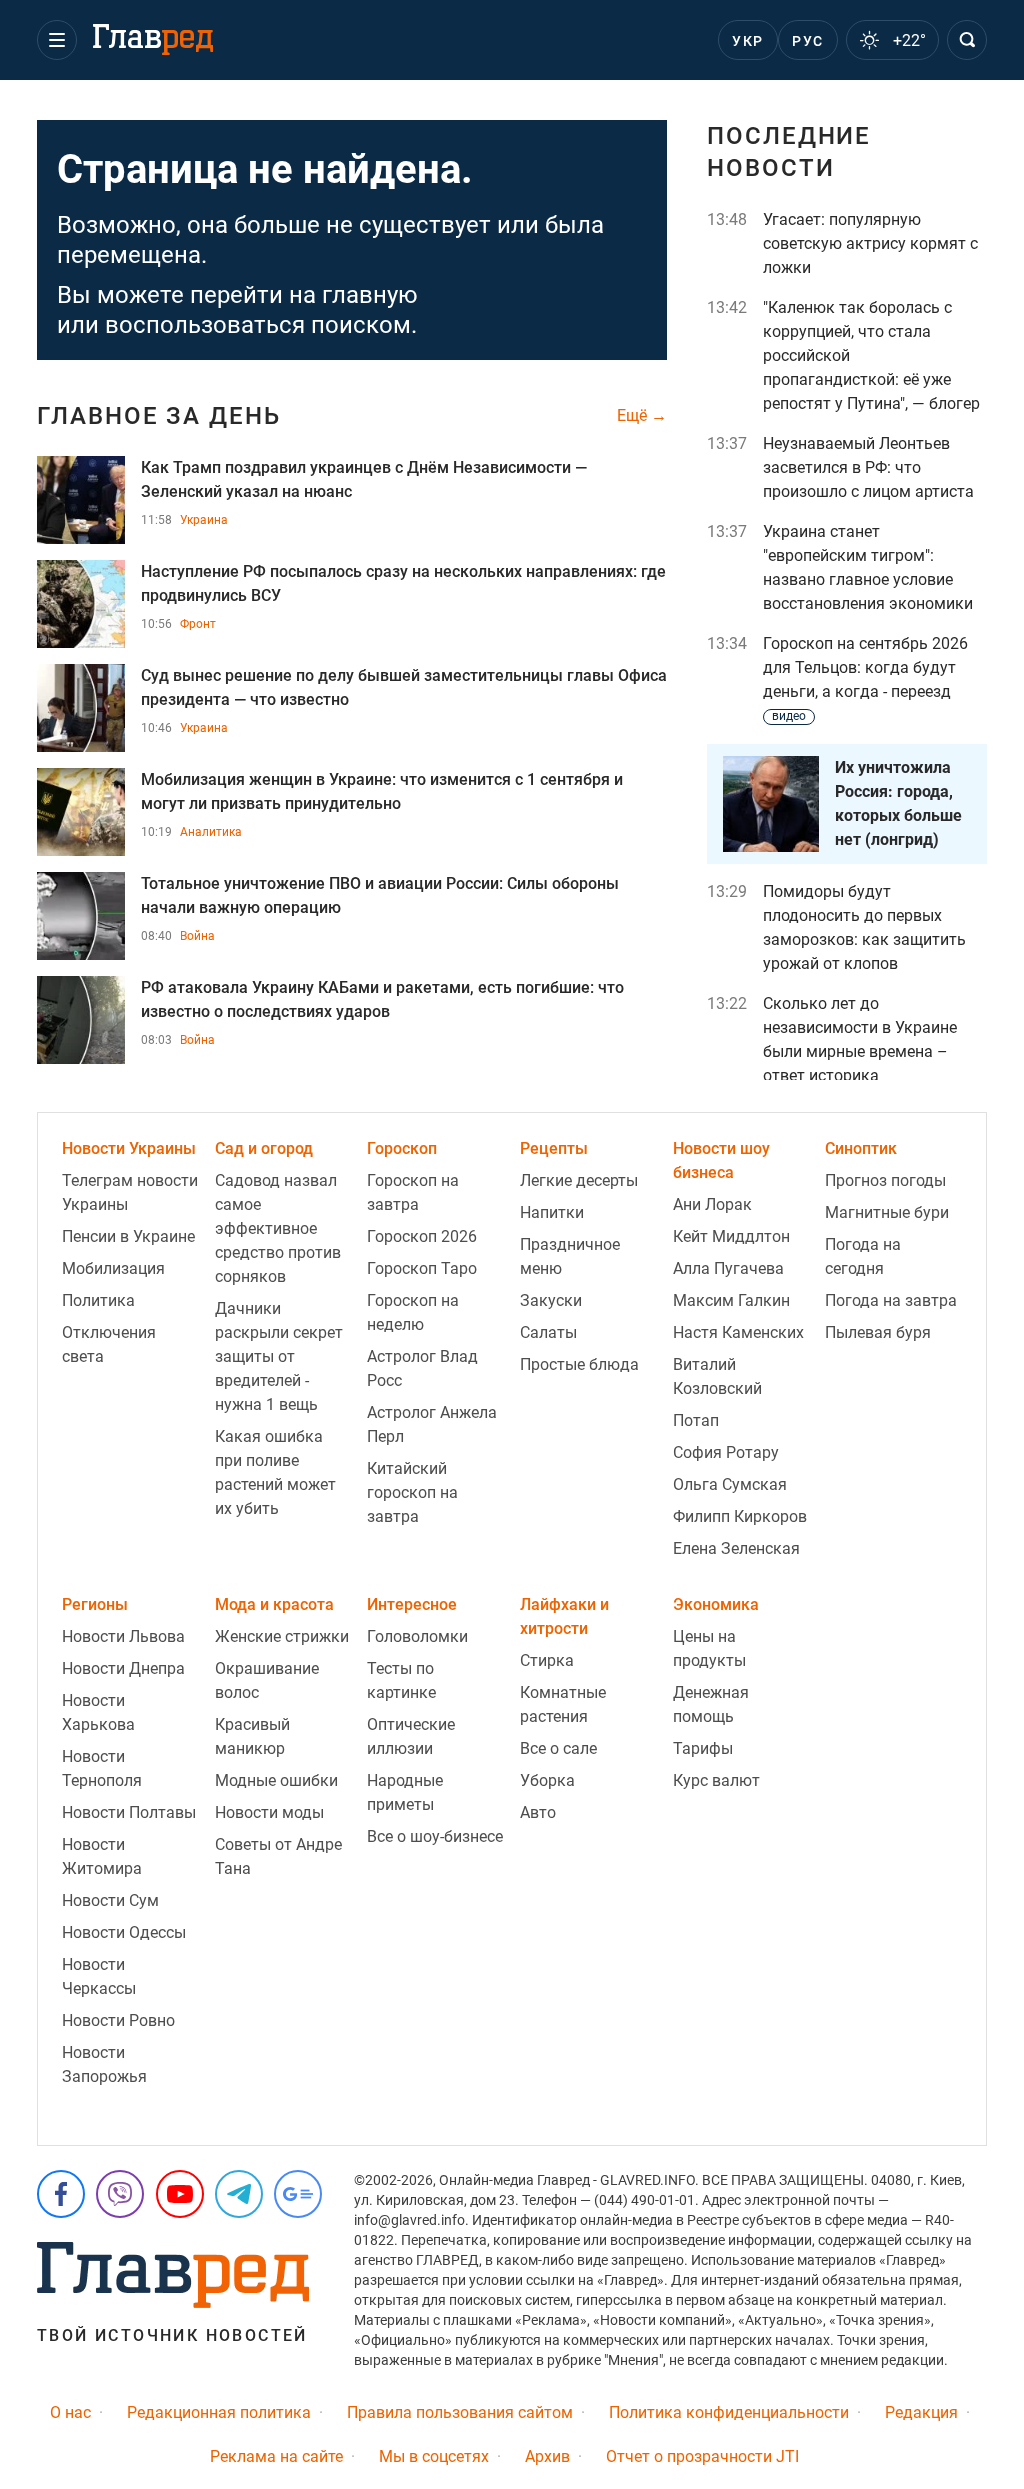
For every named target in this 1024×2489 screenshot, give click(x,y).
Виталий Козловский (717, 1376)
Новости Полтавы (129, 1812)
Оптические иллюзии (411, 1736)
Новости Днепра (123, 1668)
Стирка (547, 1660)
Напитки (552, 1212)
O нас (70, 2412)
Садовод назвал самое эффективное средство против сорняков (278, 1228)
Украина (204, 520)
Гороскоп (402, 1148)
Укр (747, 41)
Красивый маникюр (252, 1736)
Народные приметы (405, 1792)
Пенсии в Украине (128, 1236)
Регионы (95, 1604)
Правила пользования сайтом (460, 2412)
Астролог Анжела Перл (432, 1424)
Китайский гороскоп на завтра (412, 1492)
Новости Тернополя (102, 1768)
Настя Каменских (738, 1332)
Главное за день (159, 416)
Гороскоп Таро (422, 1268)
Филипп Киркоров (740, 1516)
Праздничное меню (570, 1256)
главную (370, 295)
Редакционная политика (219, 2412)
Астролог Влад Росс (422, 1368)
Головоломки (417, 1636)
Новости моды (269, 1812)
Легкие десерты (579, 1180)
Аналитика (211, 832)
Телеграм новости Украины (130, 1192)
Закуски (551, 1300)
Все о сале (558, 1748)
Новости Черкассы (99, 1976)
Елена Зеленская (736, 1548)
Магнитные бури (887, 1212)
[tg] (239, 2194)
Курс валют (716, 1780)
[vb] (120, 2194)
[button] (57, 40)
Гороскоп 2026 (422, 1236)
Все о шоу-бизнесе (435, 1836)
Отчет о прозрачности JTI (702, 2456)
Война (197, 936)
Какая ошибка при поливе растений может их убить (275, 1472)
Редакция (921, 2412)
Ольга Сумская (730, 1484)
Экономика (716, 1604)
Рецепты (554, 1148)
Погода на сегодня (863, 1256)
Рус (807, 41)
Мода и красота (274, 1604)
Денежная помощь (711, 1704)
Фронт (198, 624)
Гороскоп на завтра (413, 1192)
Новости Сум (110, 1900)
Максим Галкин (731, 1300)
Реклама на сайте (276, 2456)
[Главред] (153, 40)
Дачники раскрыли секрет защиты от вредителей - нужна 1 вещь (279, 1356)
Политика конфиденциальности (729, 2412)
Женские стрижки (282, 1636)
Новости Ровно (118, 2020)
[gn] (298, 2194)
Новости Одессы (124, 1932)
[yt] (180, 2194)
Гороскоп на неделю (413, 1312)
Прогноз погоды (885, 1180)
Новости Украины (129, 1148)
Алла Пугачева (728, 1268)
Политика (98, 1300)
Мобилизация (113, 1268)
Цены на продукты (709, 1648)
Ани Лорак (712, 1204)
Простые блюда (579, 1364)
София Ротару (726, 1452)
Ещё (634, 416)
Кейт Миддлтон (731, 1236)
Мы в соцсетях (434, 2456)
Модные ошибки (276, 1780)
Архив (547, 2456)
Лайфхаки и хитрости (564, 1616)
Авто (538, 1812)
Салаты (548, 1332)
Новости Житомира (102, 1856)
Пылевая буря (878, 1332)
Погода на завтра (891, 1300)
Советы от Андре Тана (278, 1856)
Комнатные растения (563, 1704)
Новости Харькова (98, 1712)
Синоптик (861, 1148)
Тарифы (703, 1748)
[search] (967, 40)
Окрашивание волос (267, 1680)
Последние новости (789, 152)
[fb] (61, 2194)
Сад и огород (264, 1148)
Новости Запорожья (104, 2064)
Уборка (547, 1780)
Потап (696, 1420)
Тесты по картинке (401, 1680)
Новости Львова (123, 1636)
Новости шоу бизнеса (721, 1160)
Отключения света (109, 1344)
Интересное (412, 1604)
